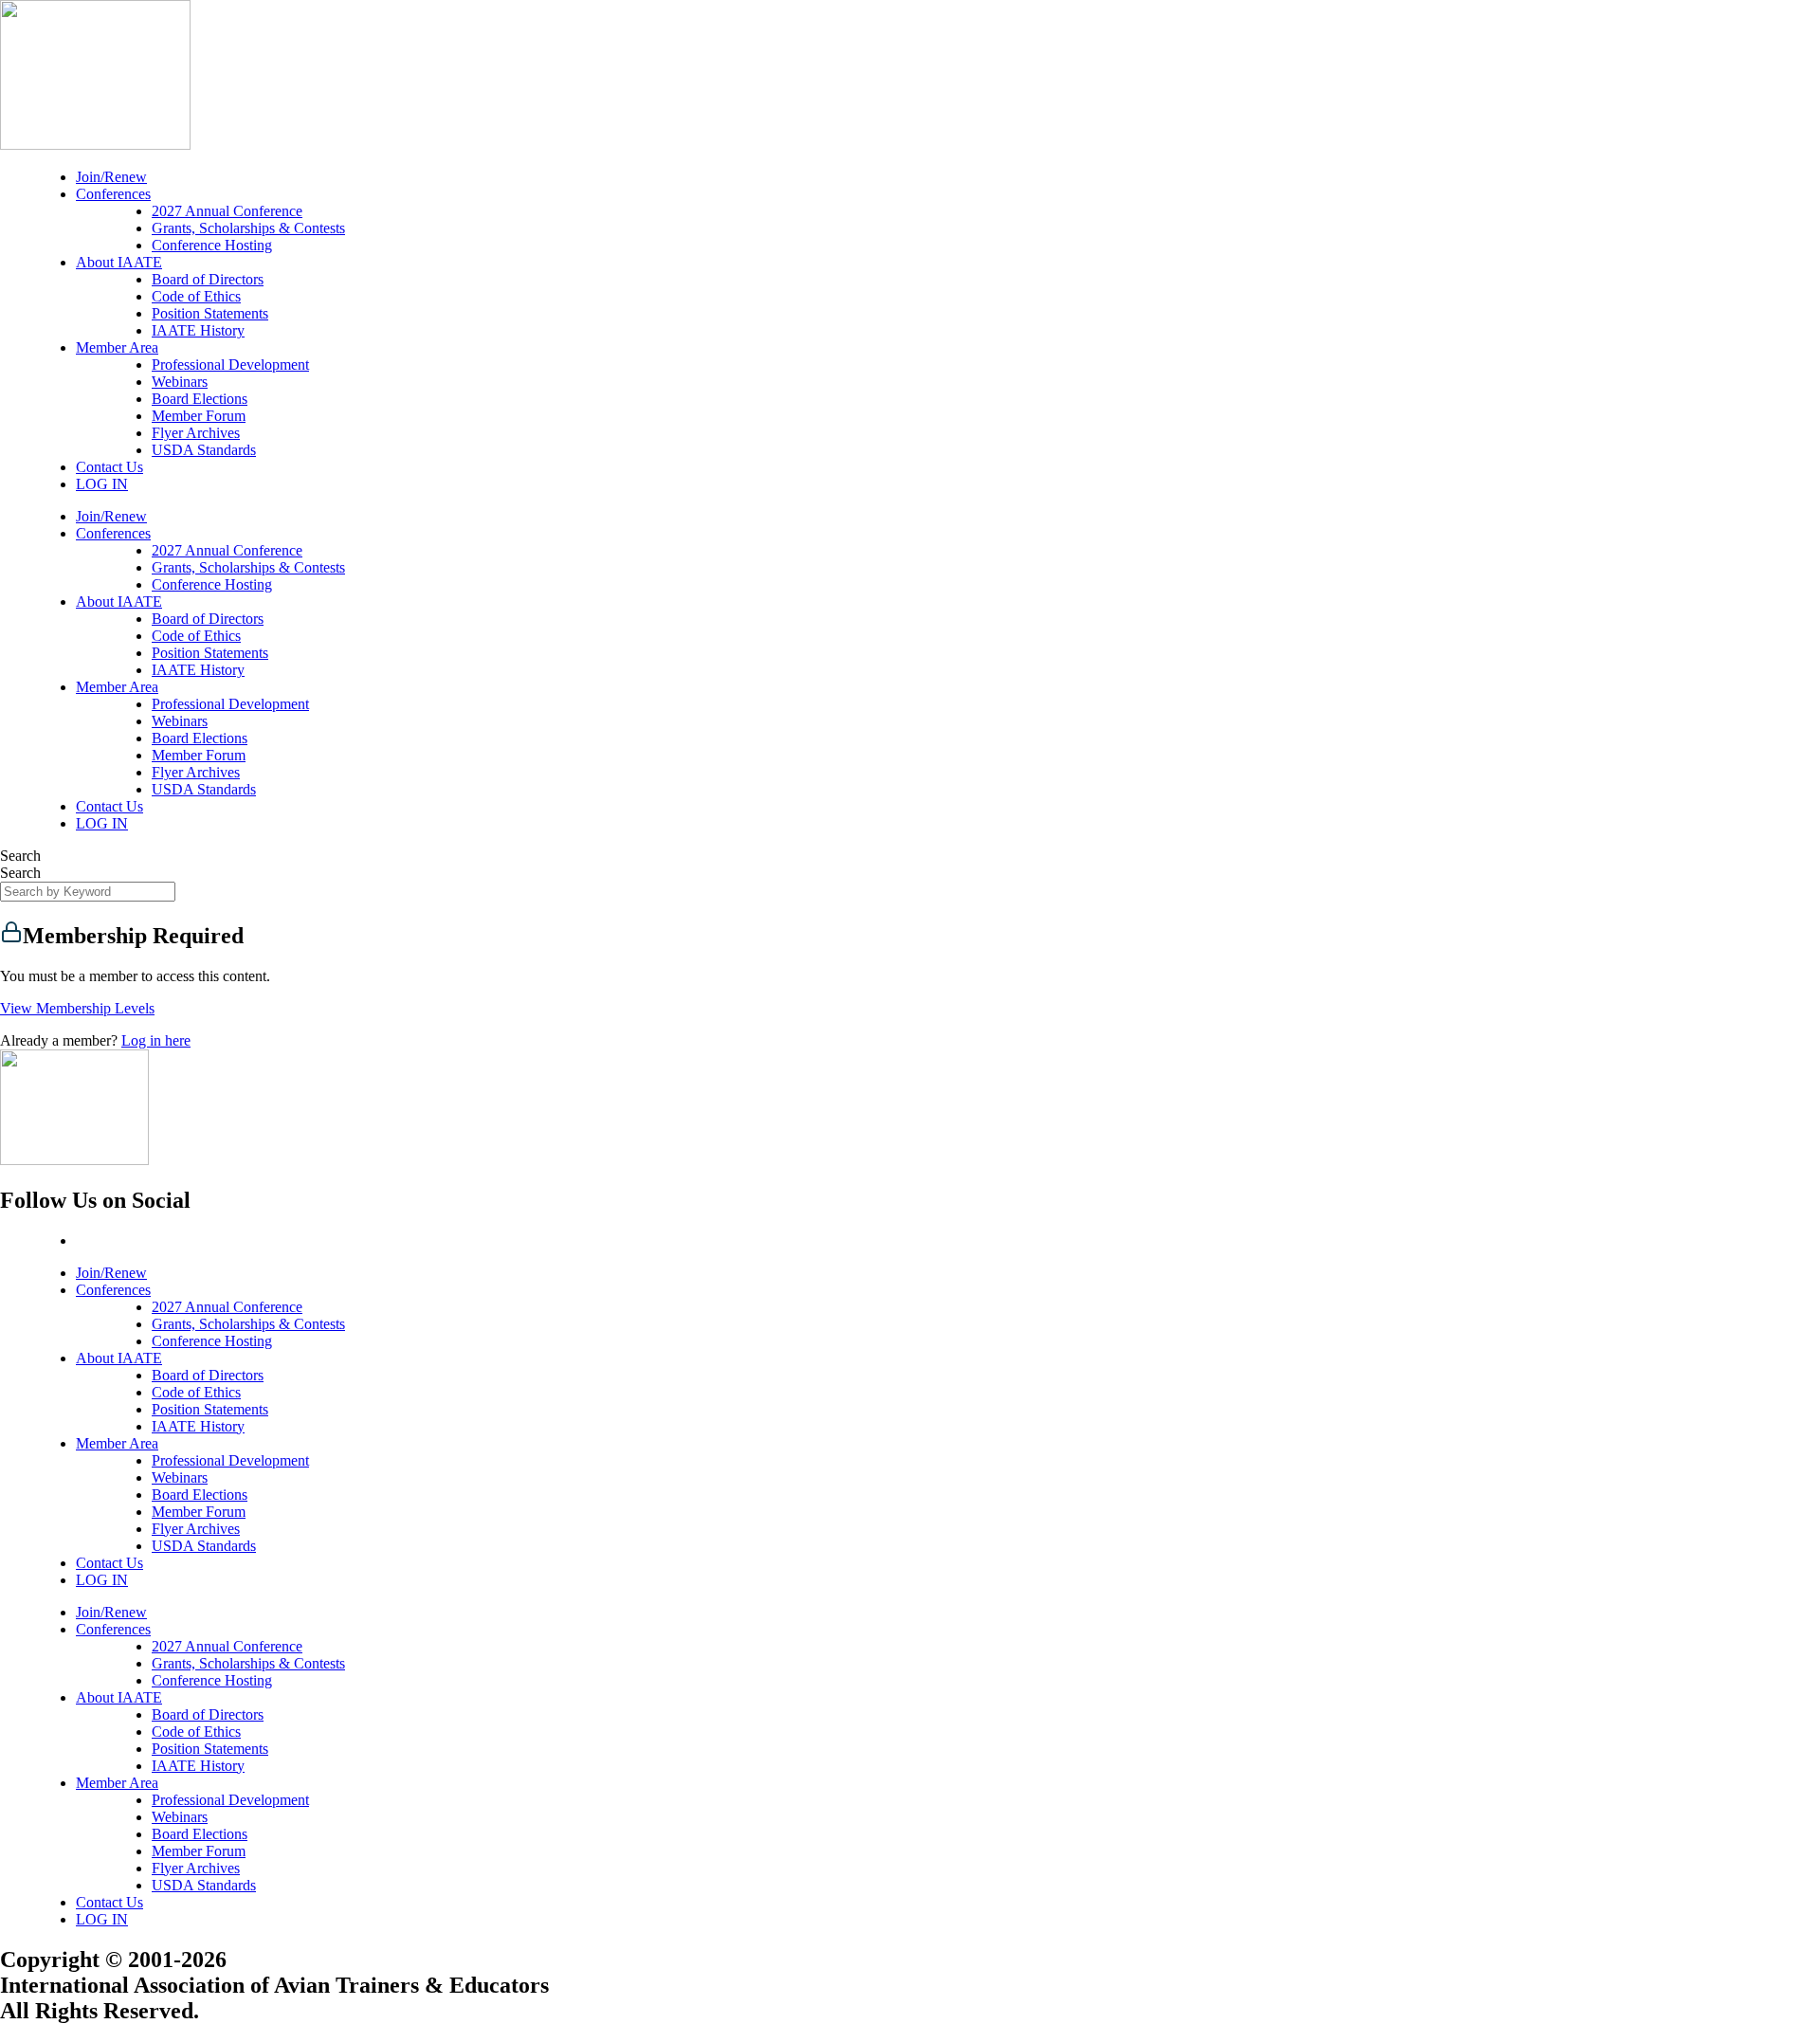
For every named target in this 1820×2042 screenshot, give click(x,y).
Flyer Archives (196, 433)
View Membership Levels (77, 1008)
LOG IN (102, 484)
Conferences (113, 194)
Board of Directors (208, 279)
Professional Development (230, 365)
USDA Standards (204, 450)
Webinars (180, 382)
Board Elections (200, 399)
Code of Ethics (196, 296)
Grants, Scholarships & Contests (248, 228)
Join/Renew (111, 177)
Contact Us (109, 467)
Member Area (117, 347)
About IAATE (119, 262)
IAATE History (198, 330)
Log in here (156, 1040)
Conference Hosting (212, 245)
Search (20, 856)
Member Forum (199, 416)
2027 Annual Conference (227, 211)
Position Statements (210, 313)
